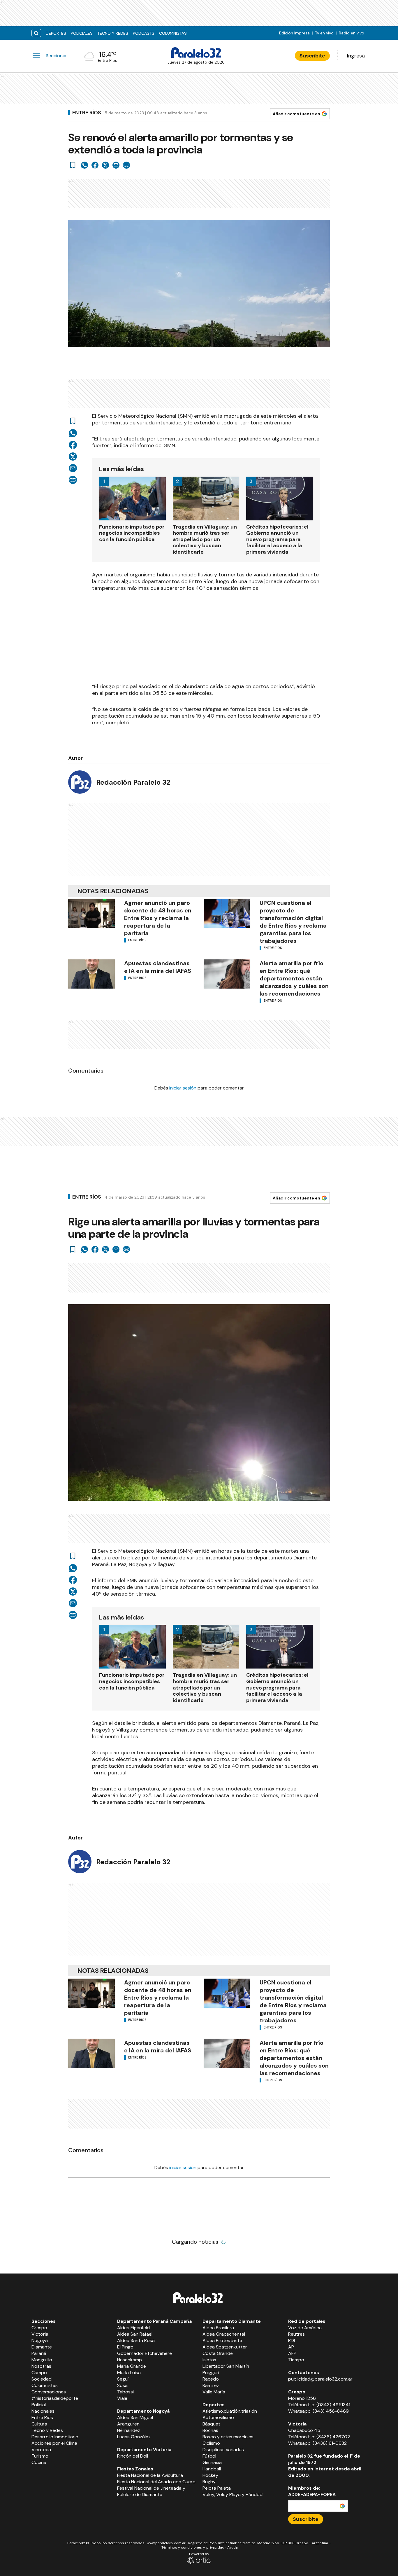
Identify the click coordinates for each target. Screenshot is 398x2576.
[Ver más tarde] (73, 165)
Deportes (56, 33)
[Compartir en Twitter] (105, 165)
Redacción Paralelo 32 (133, 782)
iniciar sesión (183, 1088)
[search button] (36, 33)
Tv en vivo (324, 33)
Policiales (82, 33)
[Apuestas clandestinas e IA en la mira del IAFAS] (91, 974)
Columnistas (173, 33)
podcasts (144, 33)
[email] (116, 165)
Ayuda (233, 2547)
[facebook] (95, 165)
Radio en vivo (352, 33)
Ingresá (356, 56)
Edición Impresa (294, 33)
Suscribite (312, 56)
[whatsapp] (84, 165)
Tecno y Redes (113, 33)
